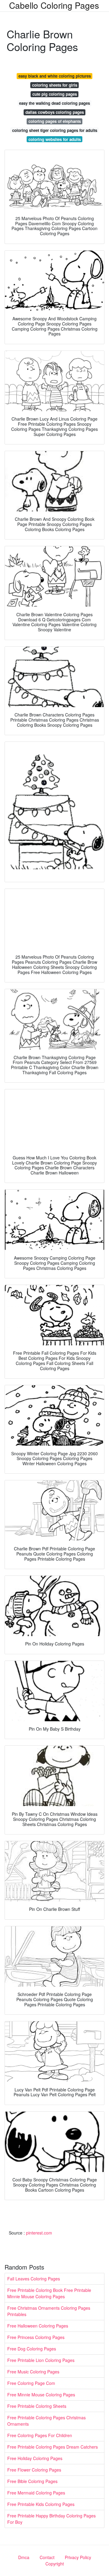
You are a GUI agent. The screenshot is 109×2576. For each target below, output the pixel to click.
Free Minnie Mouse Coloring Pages (41, 2395)
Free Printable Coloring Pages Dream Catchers (53, 2447)
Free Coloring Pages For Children (40, 2435)
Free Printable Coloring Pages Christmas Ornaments (46, 2421)
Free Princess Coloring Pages (36, 2337)
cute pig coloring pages (55, 94)
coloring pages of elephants (55, 121)
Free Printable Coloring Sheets (37, 2406)
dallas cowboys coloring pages (55, 112)
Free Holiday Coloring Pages (35, 2458)
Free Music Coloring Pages (33, 2372)
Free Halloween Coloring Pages (38, 2326)
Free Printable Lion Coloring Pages (41, 2360)
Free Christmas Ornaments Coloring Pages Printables (49, 2311)
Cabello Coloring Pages (54, 5)
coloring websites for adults (55, 139)
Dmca (24, 2557)
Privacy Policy (78, 2557)
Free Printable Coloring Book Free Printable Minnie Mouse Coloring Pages (49, 2293)
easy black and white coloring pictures (55, 76)
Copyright (55, 2564)
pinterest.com (39, 2233)
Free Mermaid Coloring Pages (36, 2493)
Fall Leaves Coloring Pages (34, 2279)
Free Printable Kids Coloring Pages (41, 2504)
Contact (47, 2557)
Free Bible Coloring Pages (32, 2481)
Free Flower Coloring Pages (34, 2470)
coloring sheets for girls (55, 85)
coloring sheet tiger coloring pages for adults (55, 130)
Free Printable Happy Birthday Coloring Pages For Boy (51, 2519)
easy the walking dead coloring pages (54, 103)
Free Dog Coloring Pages (32, 2349)
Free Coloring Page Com (31, 2383)
